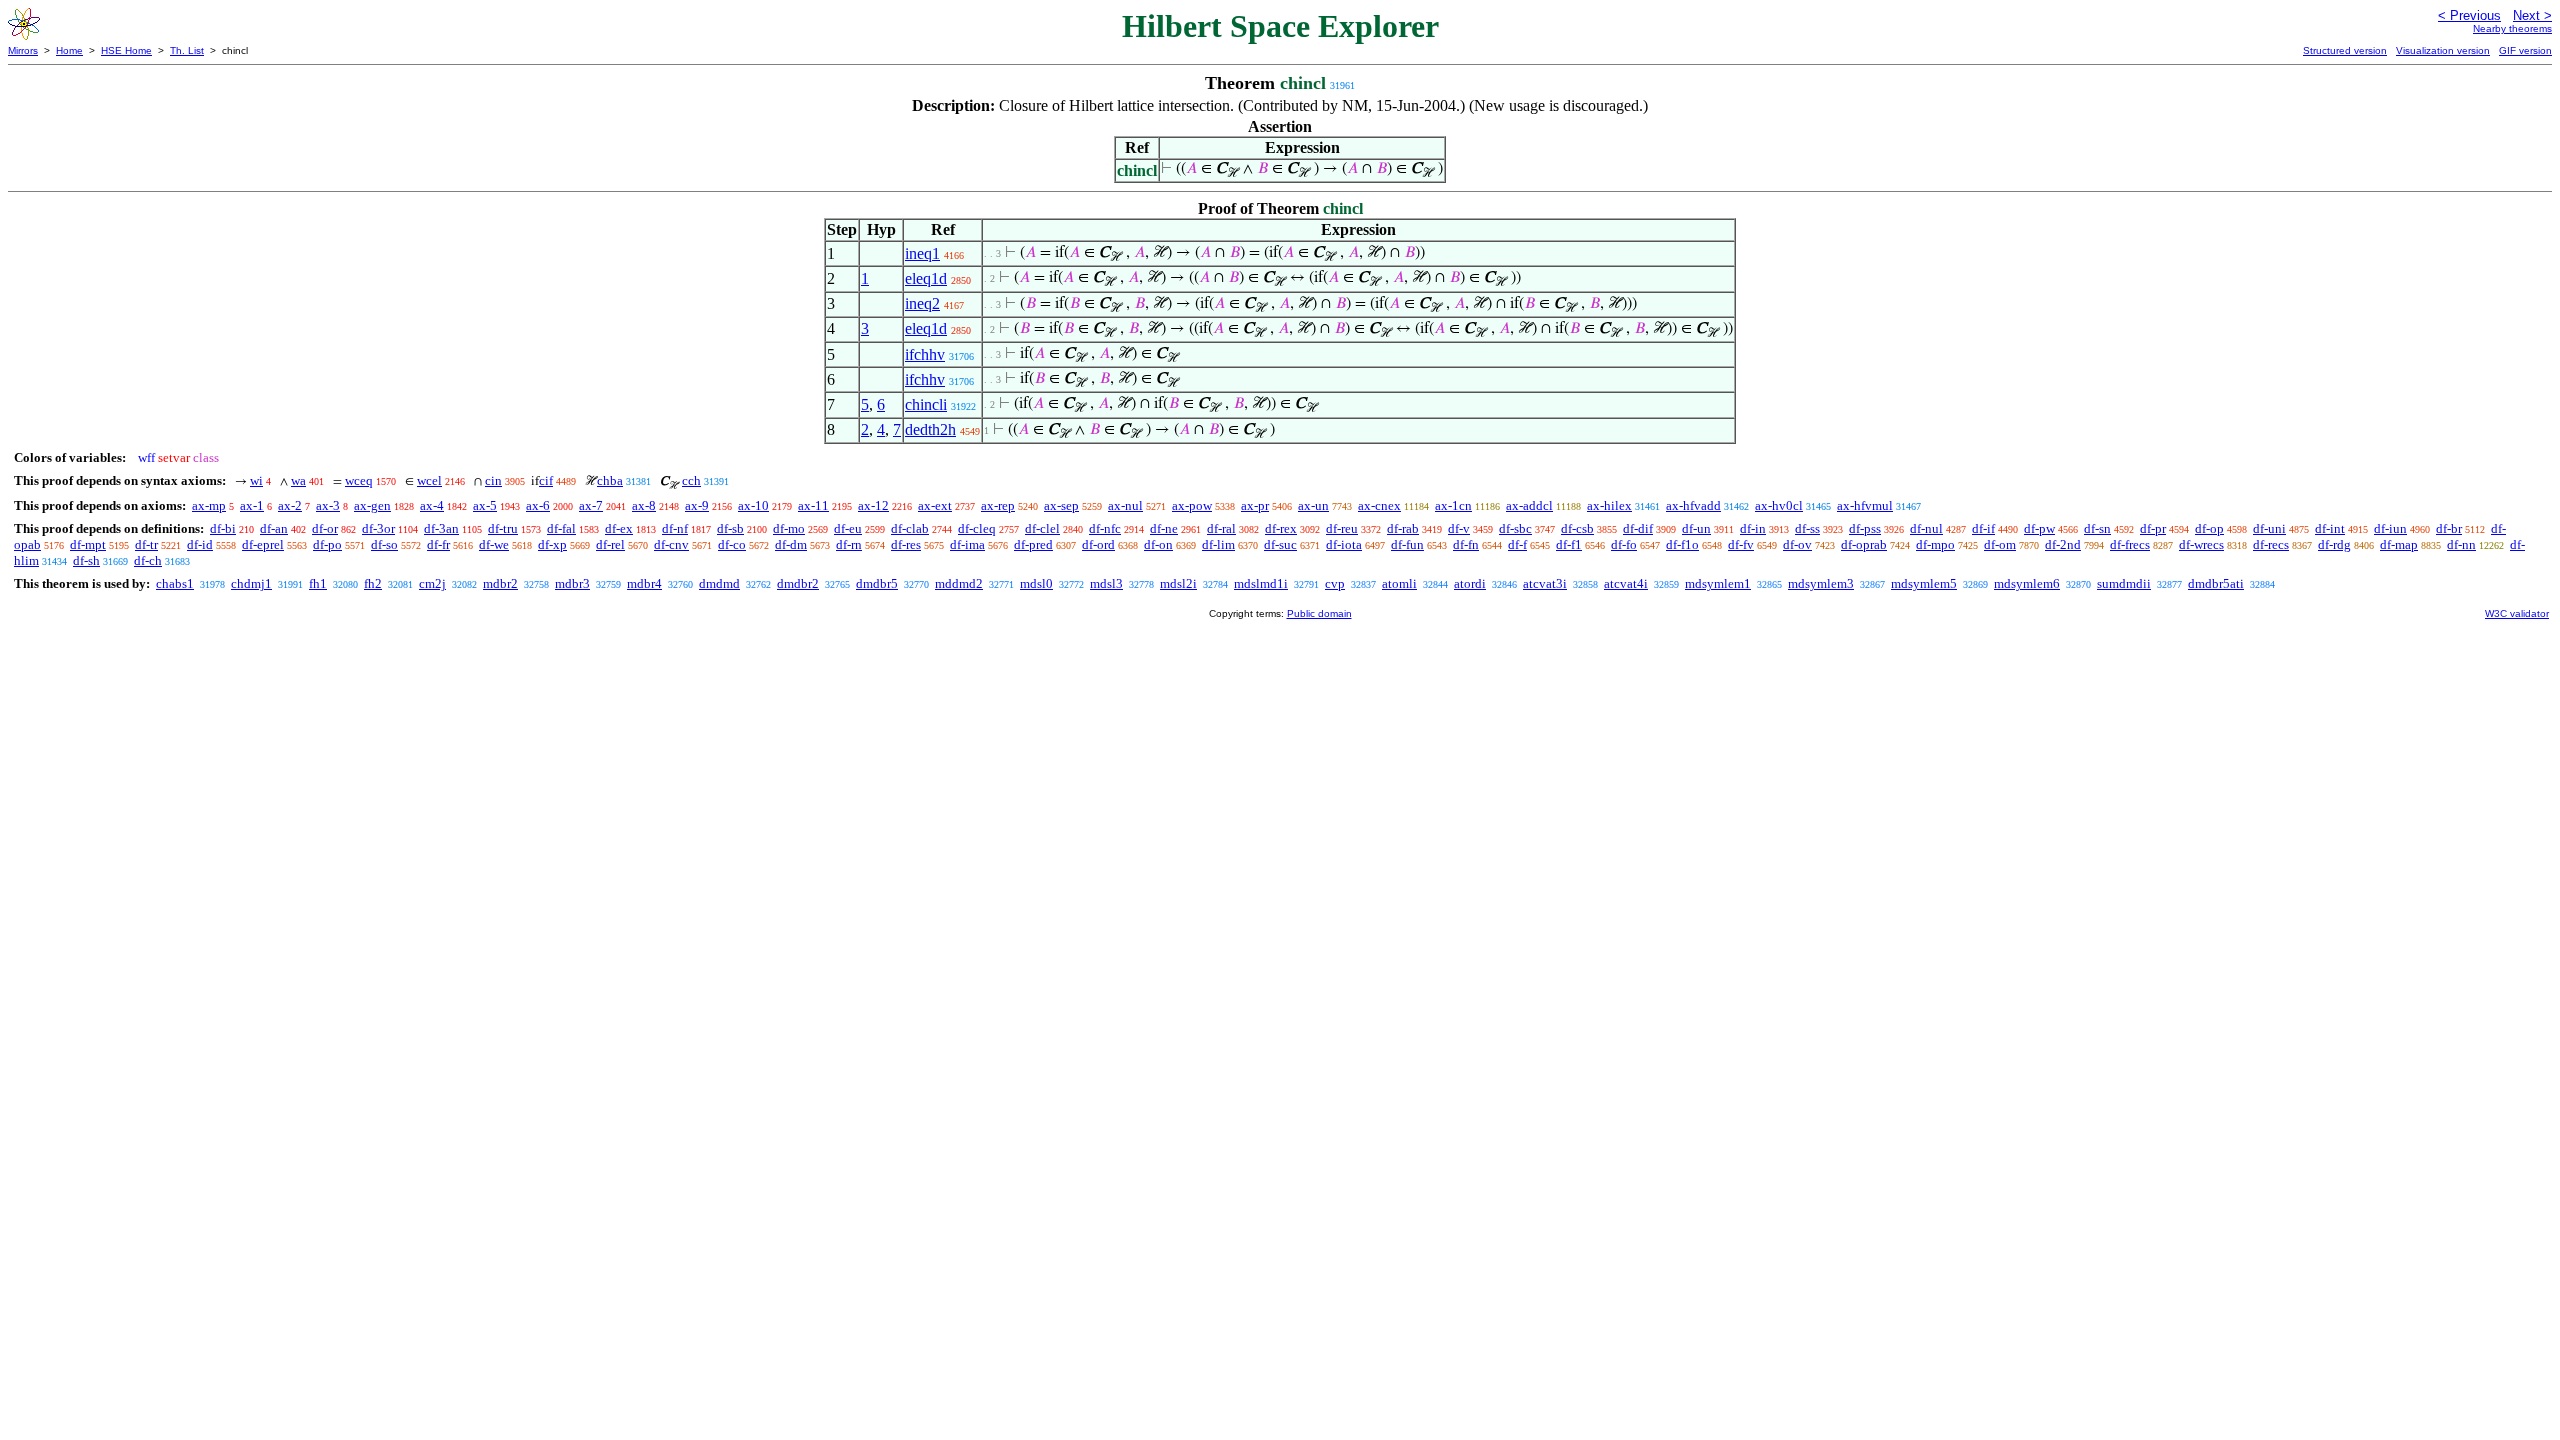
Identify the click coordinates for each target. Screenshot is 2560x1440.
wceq (359, 480)
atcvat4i (1626, 583)
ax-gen (372, 505)
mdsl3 (1106, 583)
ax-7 (591, 505)
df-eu (848, 528)
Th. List (187, 50)
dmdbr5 (877, 583)
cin (493, 480)
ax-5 (485, 505)
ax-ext (935, 505)
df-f (1517, 544)
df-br (2449, 528)
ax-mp (209, 505)
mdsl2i (1178, 583)
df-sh (86, 560)
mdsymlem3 (1821, 583)
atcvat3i (1545, 583)
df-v (1459, 528)
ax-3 (328, 505)
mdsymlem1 (1718, 583)
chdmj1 (251, 583)
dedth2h (930, 429)
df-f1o (1682, 544)
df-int (2330, 528)
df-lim (1218, 544)
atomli (1399, 583)
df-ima (967, 544)
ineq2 (922, 303)
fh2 (373, 583)
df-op (2209, 528)
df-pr (2153, 528)
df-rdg (2334, 544)
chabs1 (175, 583)
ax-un (1313, 505)
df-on (1158, 544)
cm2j (432, 583)
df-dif (1638, 528)
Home (69, 50)
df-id (200, 544)
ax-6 (538, 505)
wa (298, 480)
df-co (732, 544)
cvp (1335, 583)
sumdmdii (2124, 583)
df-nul (1926, 528)
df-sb (730, 528)
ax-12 (873, 505)
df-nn (2461, 544)
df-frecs (2130, 544)
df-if (1983, 528)
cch (691, 480)
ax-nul (1125, 505)
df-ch (148, 560)
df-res (906, 544)
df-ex (619, 528)
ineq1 (922, 253)
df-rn (849, 544)
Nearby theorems (2512, 28)
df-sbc (1515, 528)
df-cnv (671, 544)
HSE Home (126, 50)
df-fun (1407, 544)
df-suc (1280, 544)
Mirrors (23, 50)
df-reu (1342, 528)
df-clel (1042, 528)
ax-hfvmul (1865, 505)
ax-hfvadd (1693, 505)
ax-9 (697, 505)
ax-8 (644, 505)
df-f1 (1569, 544)
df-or (325, 528)
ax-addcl (1529, 505)
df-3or (378, 528)
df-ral (1221, 528)
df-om (2000, 544)
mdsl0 (1036, 583)
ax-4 (432, 505)
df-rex (1281, 528)
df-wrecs (2201, 544)
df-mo (789, 528)
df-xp (552, 544)
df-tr (146, 544)
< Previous (2469, 15)
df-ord (1098, 544)
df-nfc (1105, 528)
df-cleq (977, 528)
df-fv (1741, 544)
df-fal (561, 528)
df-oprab (1864, 544)
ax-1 (252, 505)
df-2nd (2063, 544)
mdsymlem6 (2027, 583)
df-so (384, 544)
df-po (327, 544)
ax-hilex (1609, 505)
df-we (494, 544)
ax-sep (1061, 505)
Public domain (1319, 613)
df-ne (1164, 528)
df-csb (1577, 528)
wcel (429, 480)
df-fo (1624, 544)
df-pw (2039, 528)
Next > (2532, 15)
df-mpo (1935, 544)
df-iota (1344, 544)
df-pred (1033, 544)
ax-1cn (1453, 505)
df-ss (1807, 528)
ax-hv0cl (1779, 505)
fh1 (318, 583)
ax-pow (1192, 505)
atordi (1470, 583)
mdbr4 (644, 583)
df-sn (2097, 528)
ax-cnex (1379, 505)
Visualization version (2443, 50)
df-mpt (88, 544)
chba (610, 480)
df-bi (223, 528)
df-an (274, 528)
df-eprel (263, 544)
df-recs (2271, 544)
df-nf (675, 528)
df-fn (1466, 544)
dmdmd (719, 583)
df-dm (791, 544)
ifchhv (925, 354)
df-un (1696, 528)
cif (546, 480)
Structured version (2345, 50)
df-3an (441, 528)
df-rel (610, 544)
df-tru (503, 528)
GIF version (2525, 50)
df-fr (438, 544)
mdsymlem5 (1924, 583)
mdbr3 (572, 583)
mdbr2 (500, 583)
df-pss (1865, 528)
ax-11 (813, 505)
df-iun (2390, 528)
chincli (926, 404)
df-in (1753, 528)
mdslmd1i (1261, 583)
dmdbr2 (798, 583)
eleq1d (926, 278)
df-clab (910, 528)
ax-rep (998, 505)
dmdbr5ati (2216, 583)
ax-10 (753, 505)
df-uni (2269, 528)
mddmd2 (959, 583)
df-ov (1797, 544)
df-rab (1403, 528)
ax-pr (1255, 505)
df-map (2399, 544)
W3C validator (2517, 613)
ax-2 (290, 505)
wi (256, 480)
